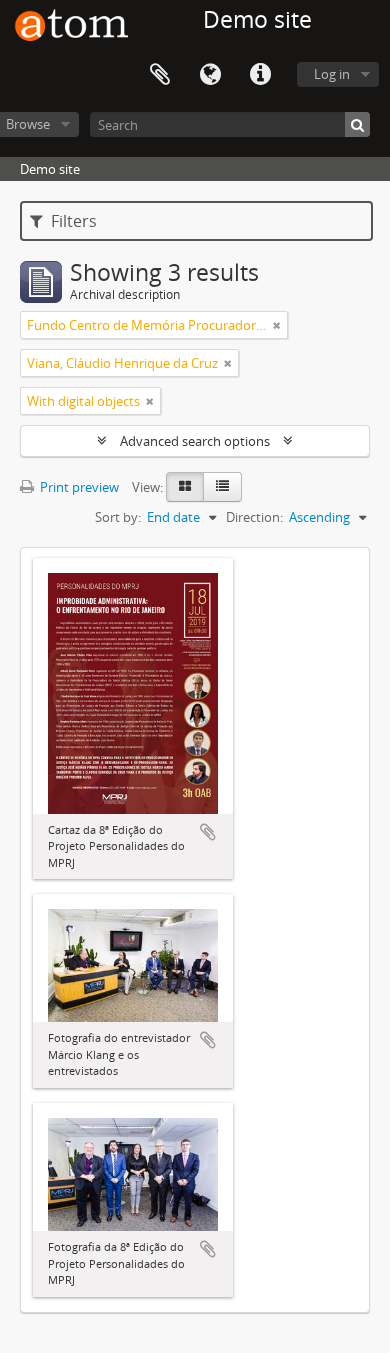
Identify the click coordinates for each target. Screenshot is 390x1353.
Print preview (78, 487)
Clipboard (160, 75)
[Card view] (185, 487)
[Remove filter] (277, 325)
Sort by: (118, 517)
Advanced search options (195, 441)
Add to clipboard (208, 832)
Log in (332, 74)
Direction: (254, 517)
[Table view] (222, 487)
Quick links (260, 75)
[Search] (357, 124)
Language (210, 75)
